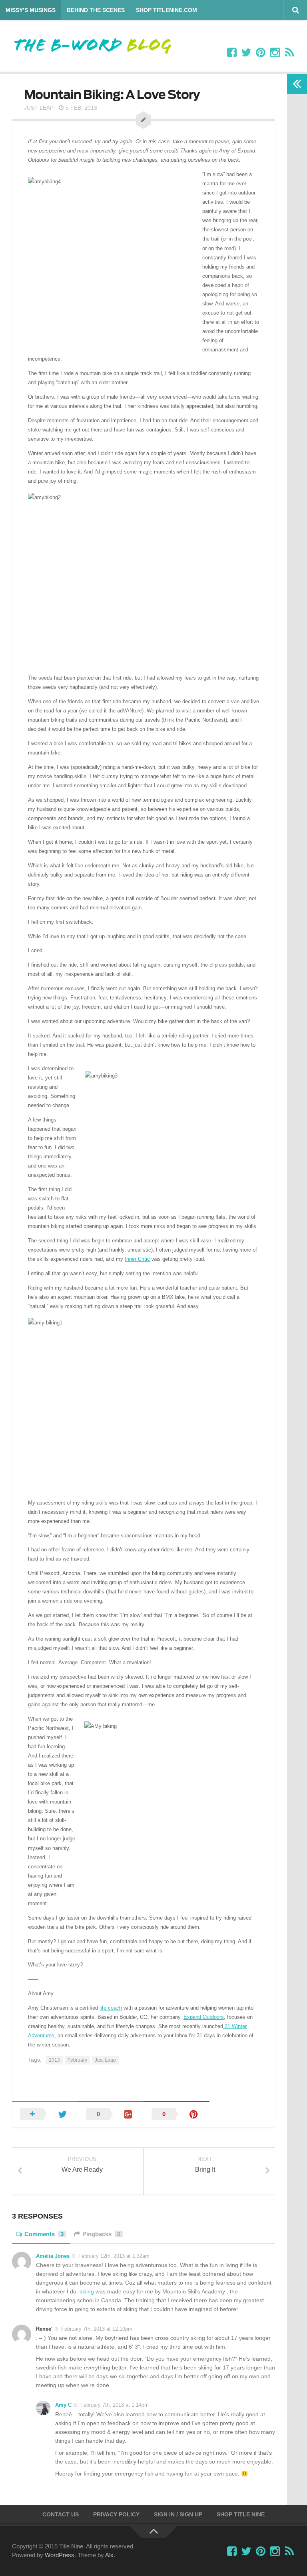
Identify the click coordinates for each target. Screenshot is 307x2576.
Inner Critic (137, 1259)
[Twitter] (246, 53)
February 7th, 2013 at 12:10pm (97, 2329)
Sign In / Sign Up (178, 2514)
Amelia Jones (53, 2256)
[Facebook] (232, 53)
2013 (54, 2060)
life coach (111, 2008)
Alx (109, 2555)
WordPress (60, 2555)
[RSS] (289, 53)
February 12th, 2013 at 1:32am (114, 2256)
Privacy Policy (116, 2514)
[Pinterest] (261, 53)
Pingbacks (101, 2234)
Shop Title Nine (241, 2514)
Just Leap (39, 108)
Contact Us (61, 2514)
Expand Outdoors (204, 2017)
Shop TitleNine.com (166, 10)
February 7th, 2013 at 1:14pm (115, 2405)
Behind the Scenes (96, 10)
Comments (44, 2234)
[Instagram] (275, 53)
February (77, 2060)
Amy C (63, 2405)
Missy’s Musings (31, 10)
